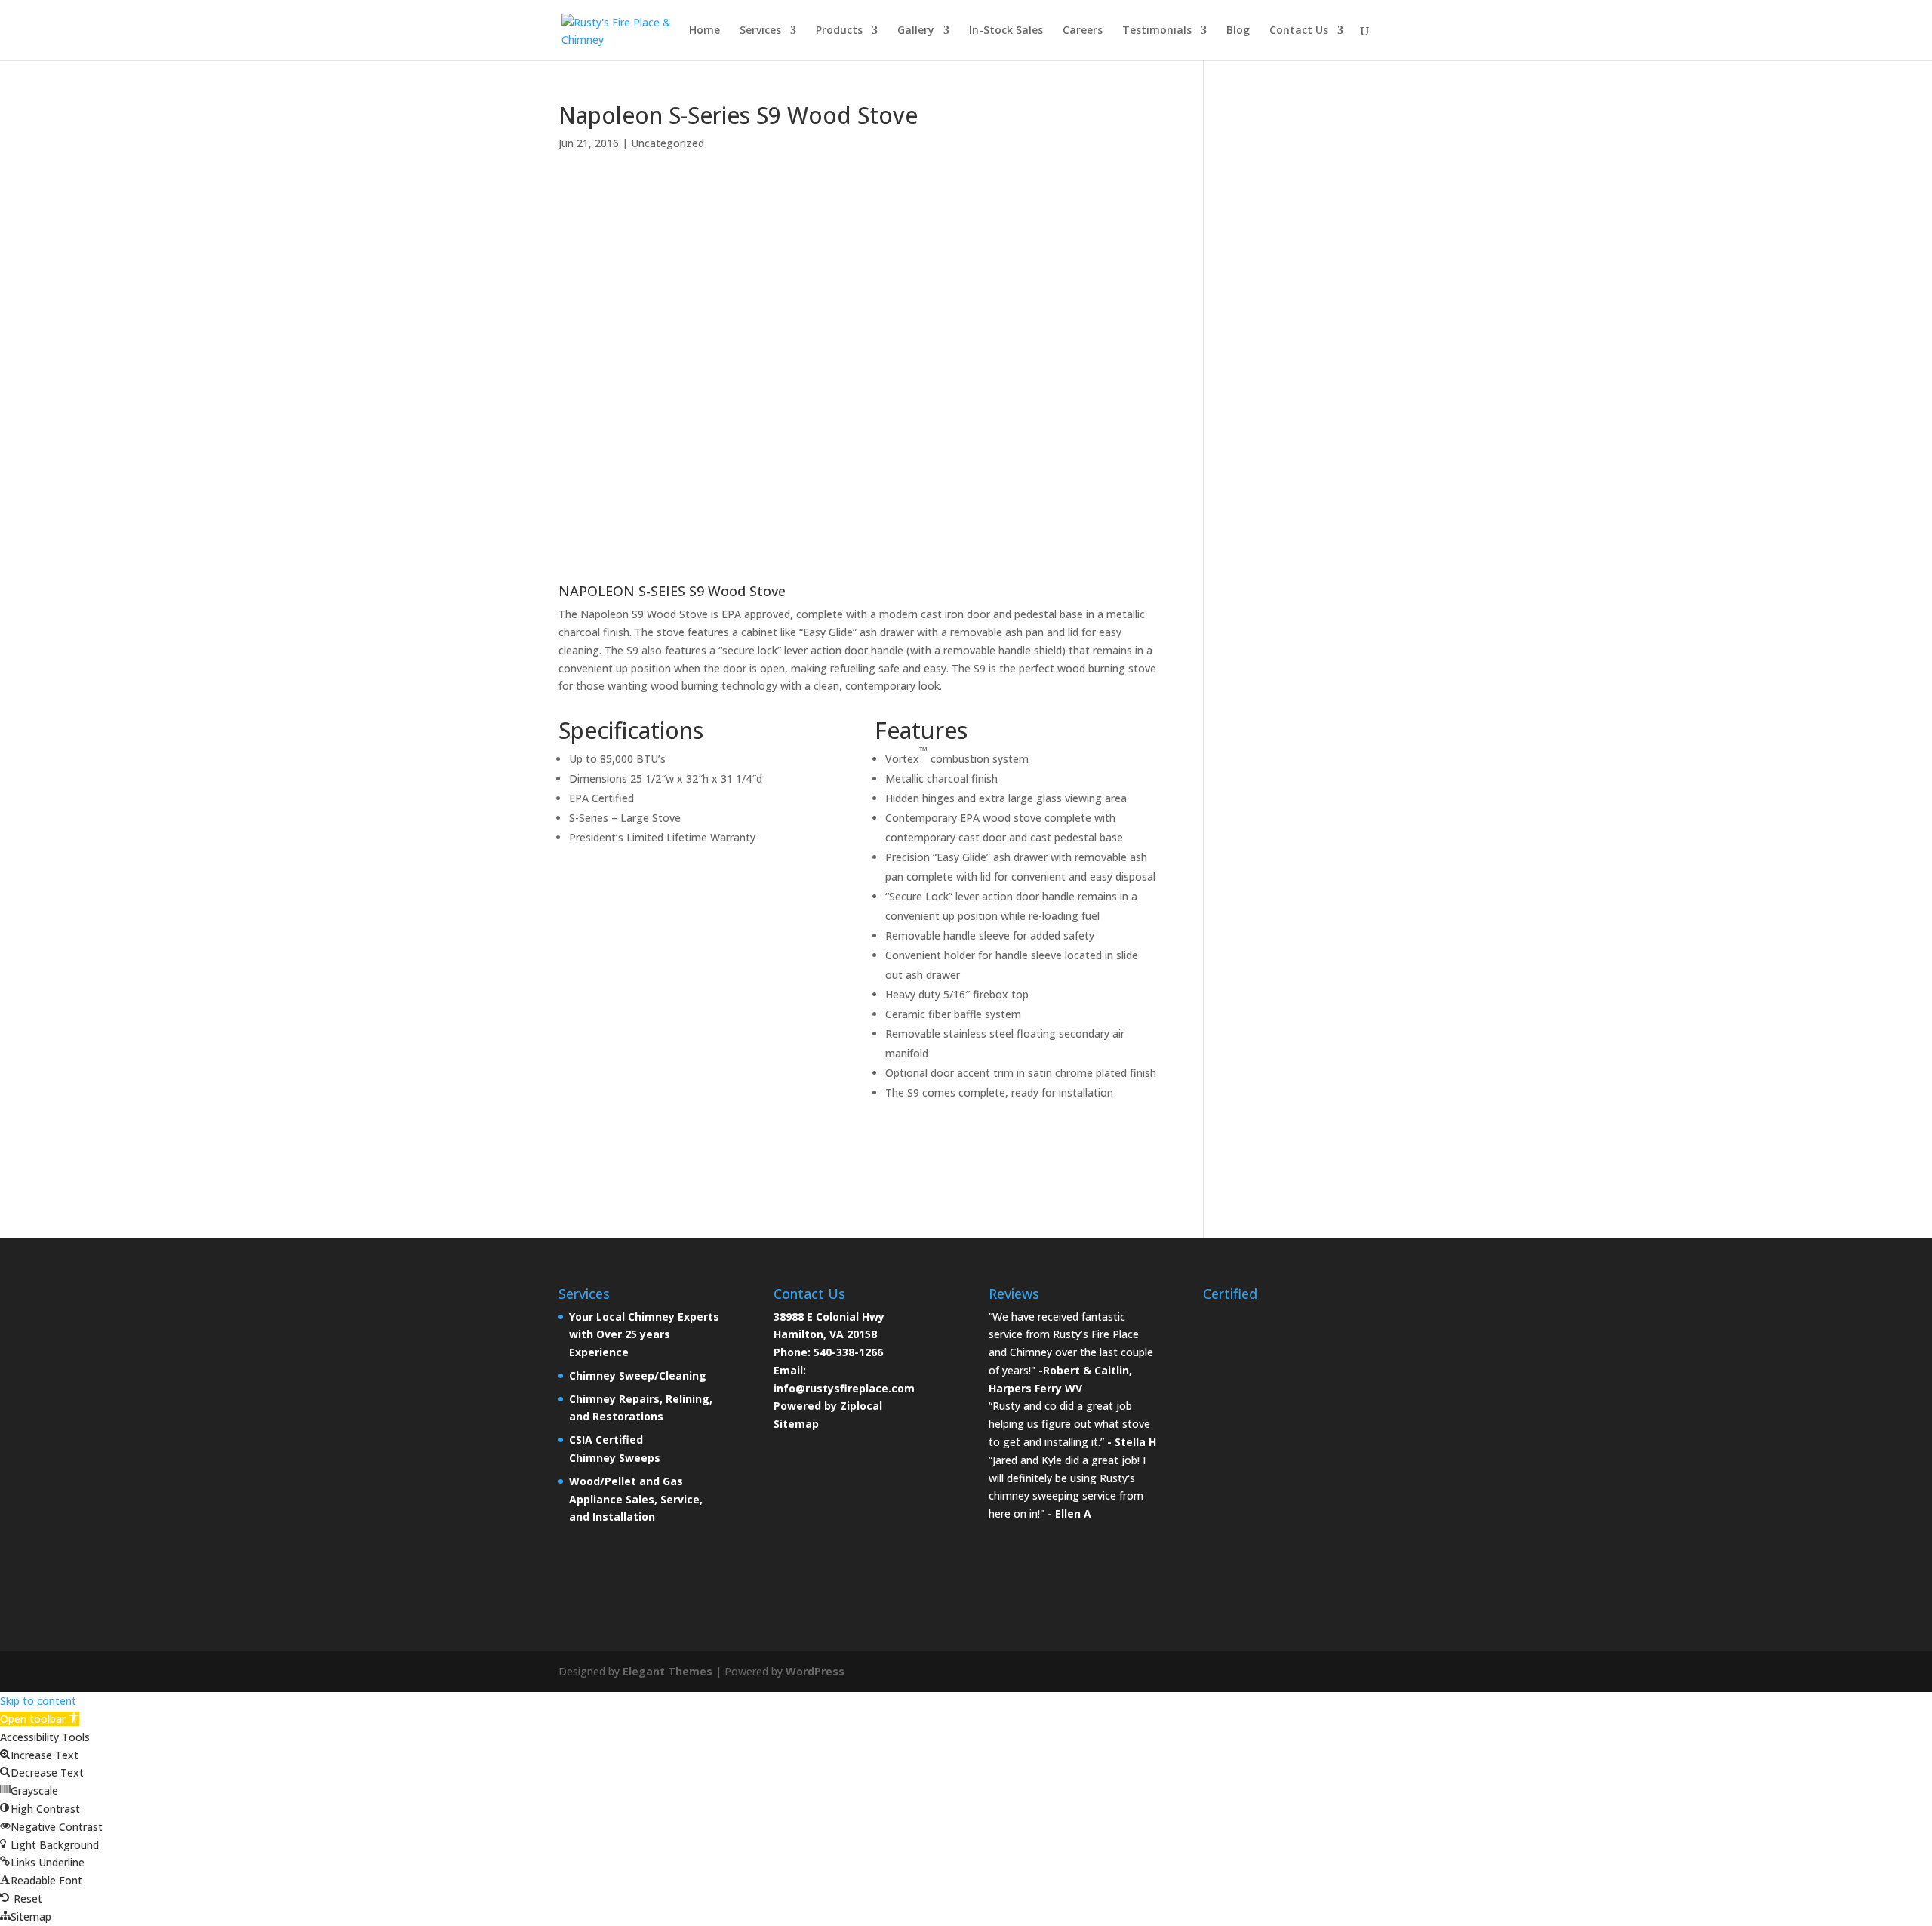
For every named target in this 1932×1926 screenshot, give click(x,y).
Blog (1238, 31)
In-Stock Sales (1006, 31)
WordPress (815, 1671)
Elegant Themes (668, 1671)
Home (705, 31)
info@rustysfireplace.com (844, 1388)
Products (839, 31)
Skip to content (38, 1701)
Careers (1083, 31)
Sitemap (796, 1424)
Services (760, 31)
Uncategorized (668, 143)
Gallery (916, 31)
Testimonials (1157, 31)
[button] (40, 1719)
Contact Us (1299, 31)
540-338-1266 (848, 1352)
